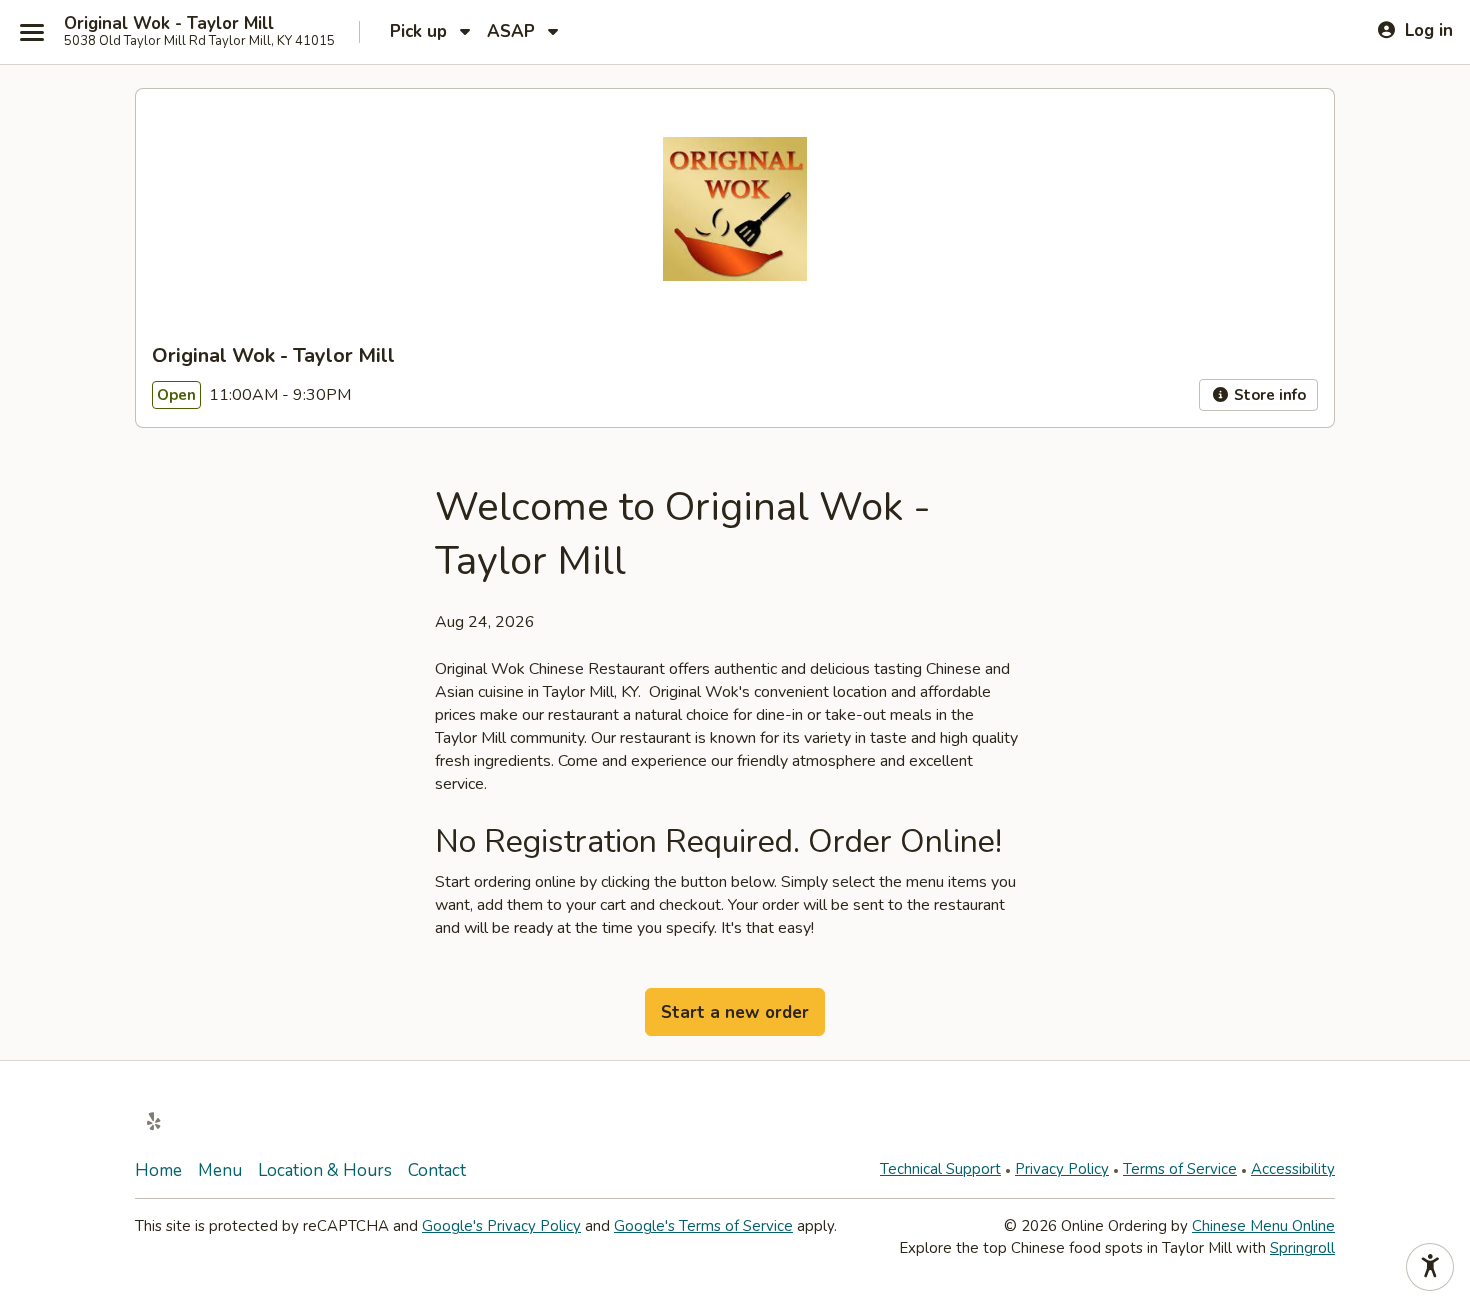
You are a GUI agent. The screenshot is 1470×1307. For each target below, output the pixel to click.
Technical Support (940, 1169)
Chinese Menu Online (1263, 1226)
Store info (1268, 395)
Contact (437, 1170)
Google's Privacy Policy (501, 1226)
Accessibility (1293, 1169)
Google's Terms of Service (703, 1226)
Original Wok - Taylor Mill (169, 24)
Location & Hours (325, 1170)
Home (158, 1170)
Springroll (1302, 1248)
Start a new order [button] (735, 1012)
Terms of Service (1180, 1169)
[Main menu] (32, 32)
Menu (220, 1170)
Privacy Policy (1062, 1169)
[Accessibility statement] (1430, 1267)
